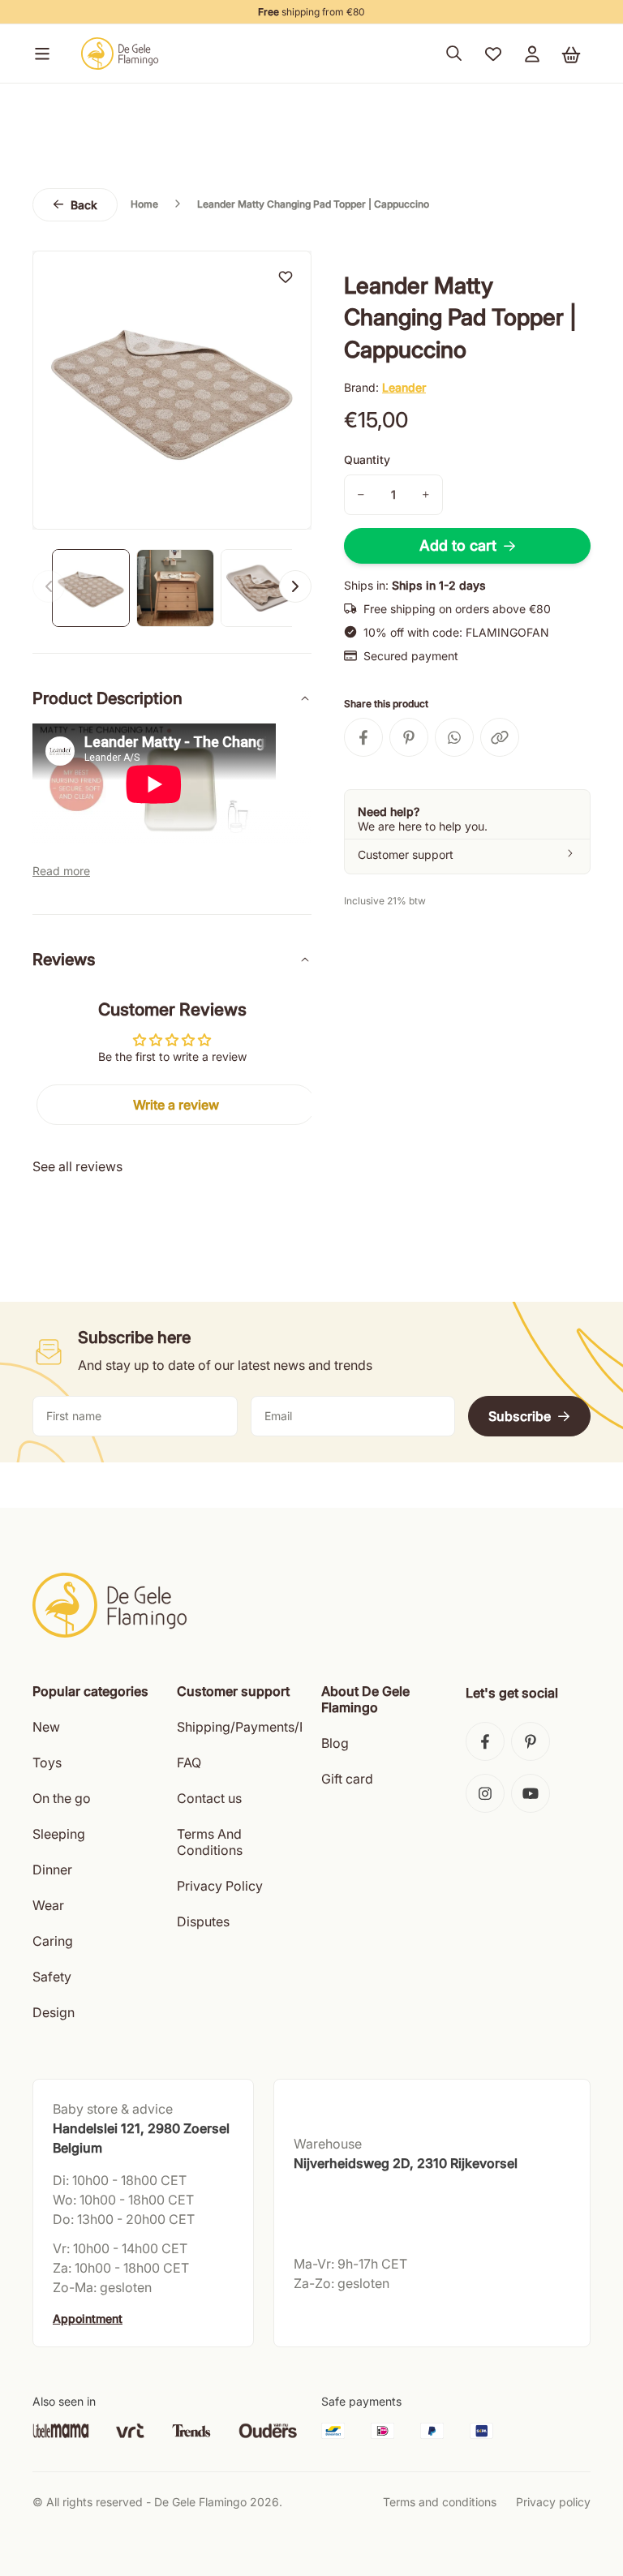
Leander (404, 387)
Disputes (203, 1921)
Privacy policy (553, 2502)
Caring (53, 1941)
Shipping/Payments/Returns (261, 1727)
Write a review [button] (176, 1105)
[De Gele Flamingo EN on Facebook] (485, 1741)
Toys (47, 1762)
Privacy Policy (220, 1886)
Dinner (52, 1870)
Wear (48, 1905)
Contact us (209, 1798)
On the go (62, 1798)
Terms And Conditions (210, 1842)
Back (84, 205)
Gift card (347, 1779)
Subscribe (520, 1416)
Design (54, 2012)
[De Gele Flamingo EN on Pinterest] (531, 1741)
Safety (52, 1977)
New (46, 1727)
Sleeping (59, 1834)
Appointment (88, 2318)
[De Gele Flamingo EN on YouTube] (531, 1793)
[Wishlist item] (286, 277)
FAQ (189, 1762)
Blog (335, 1743)
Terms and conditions (440, 2502)
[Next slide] (295, 586)
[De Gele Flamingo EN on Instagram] (485, 1793)
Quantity (367, 459)
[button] (39, 54)
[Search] (454, 54)
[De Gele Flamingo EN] (120, 54)
